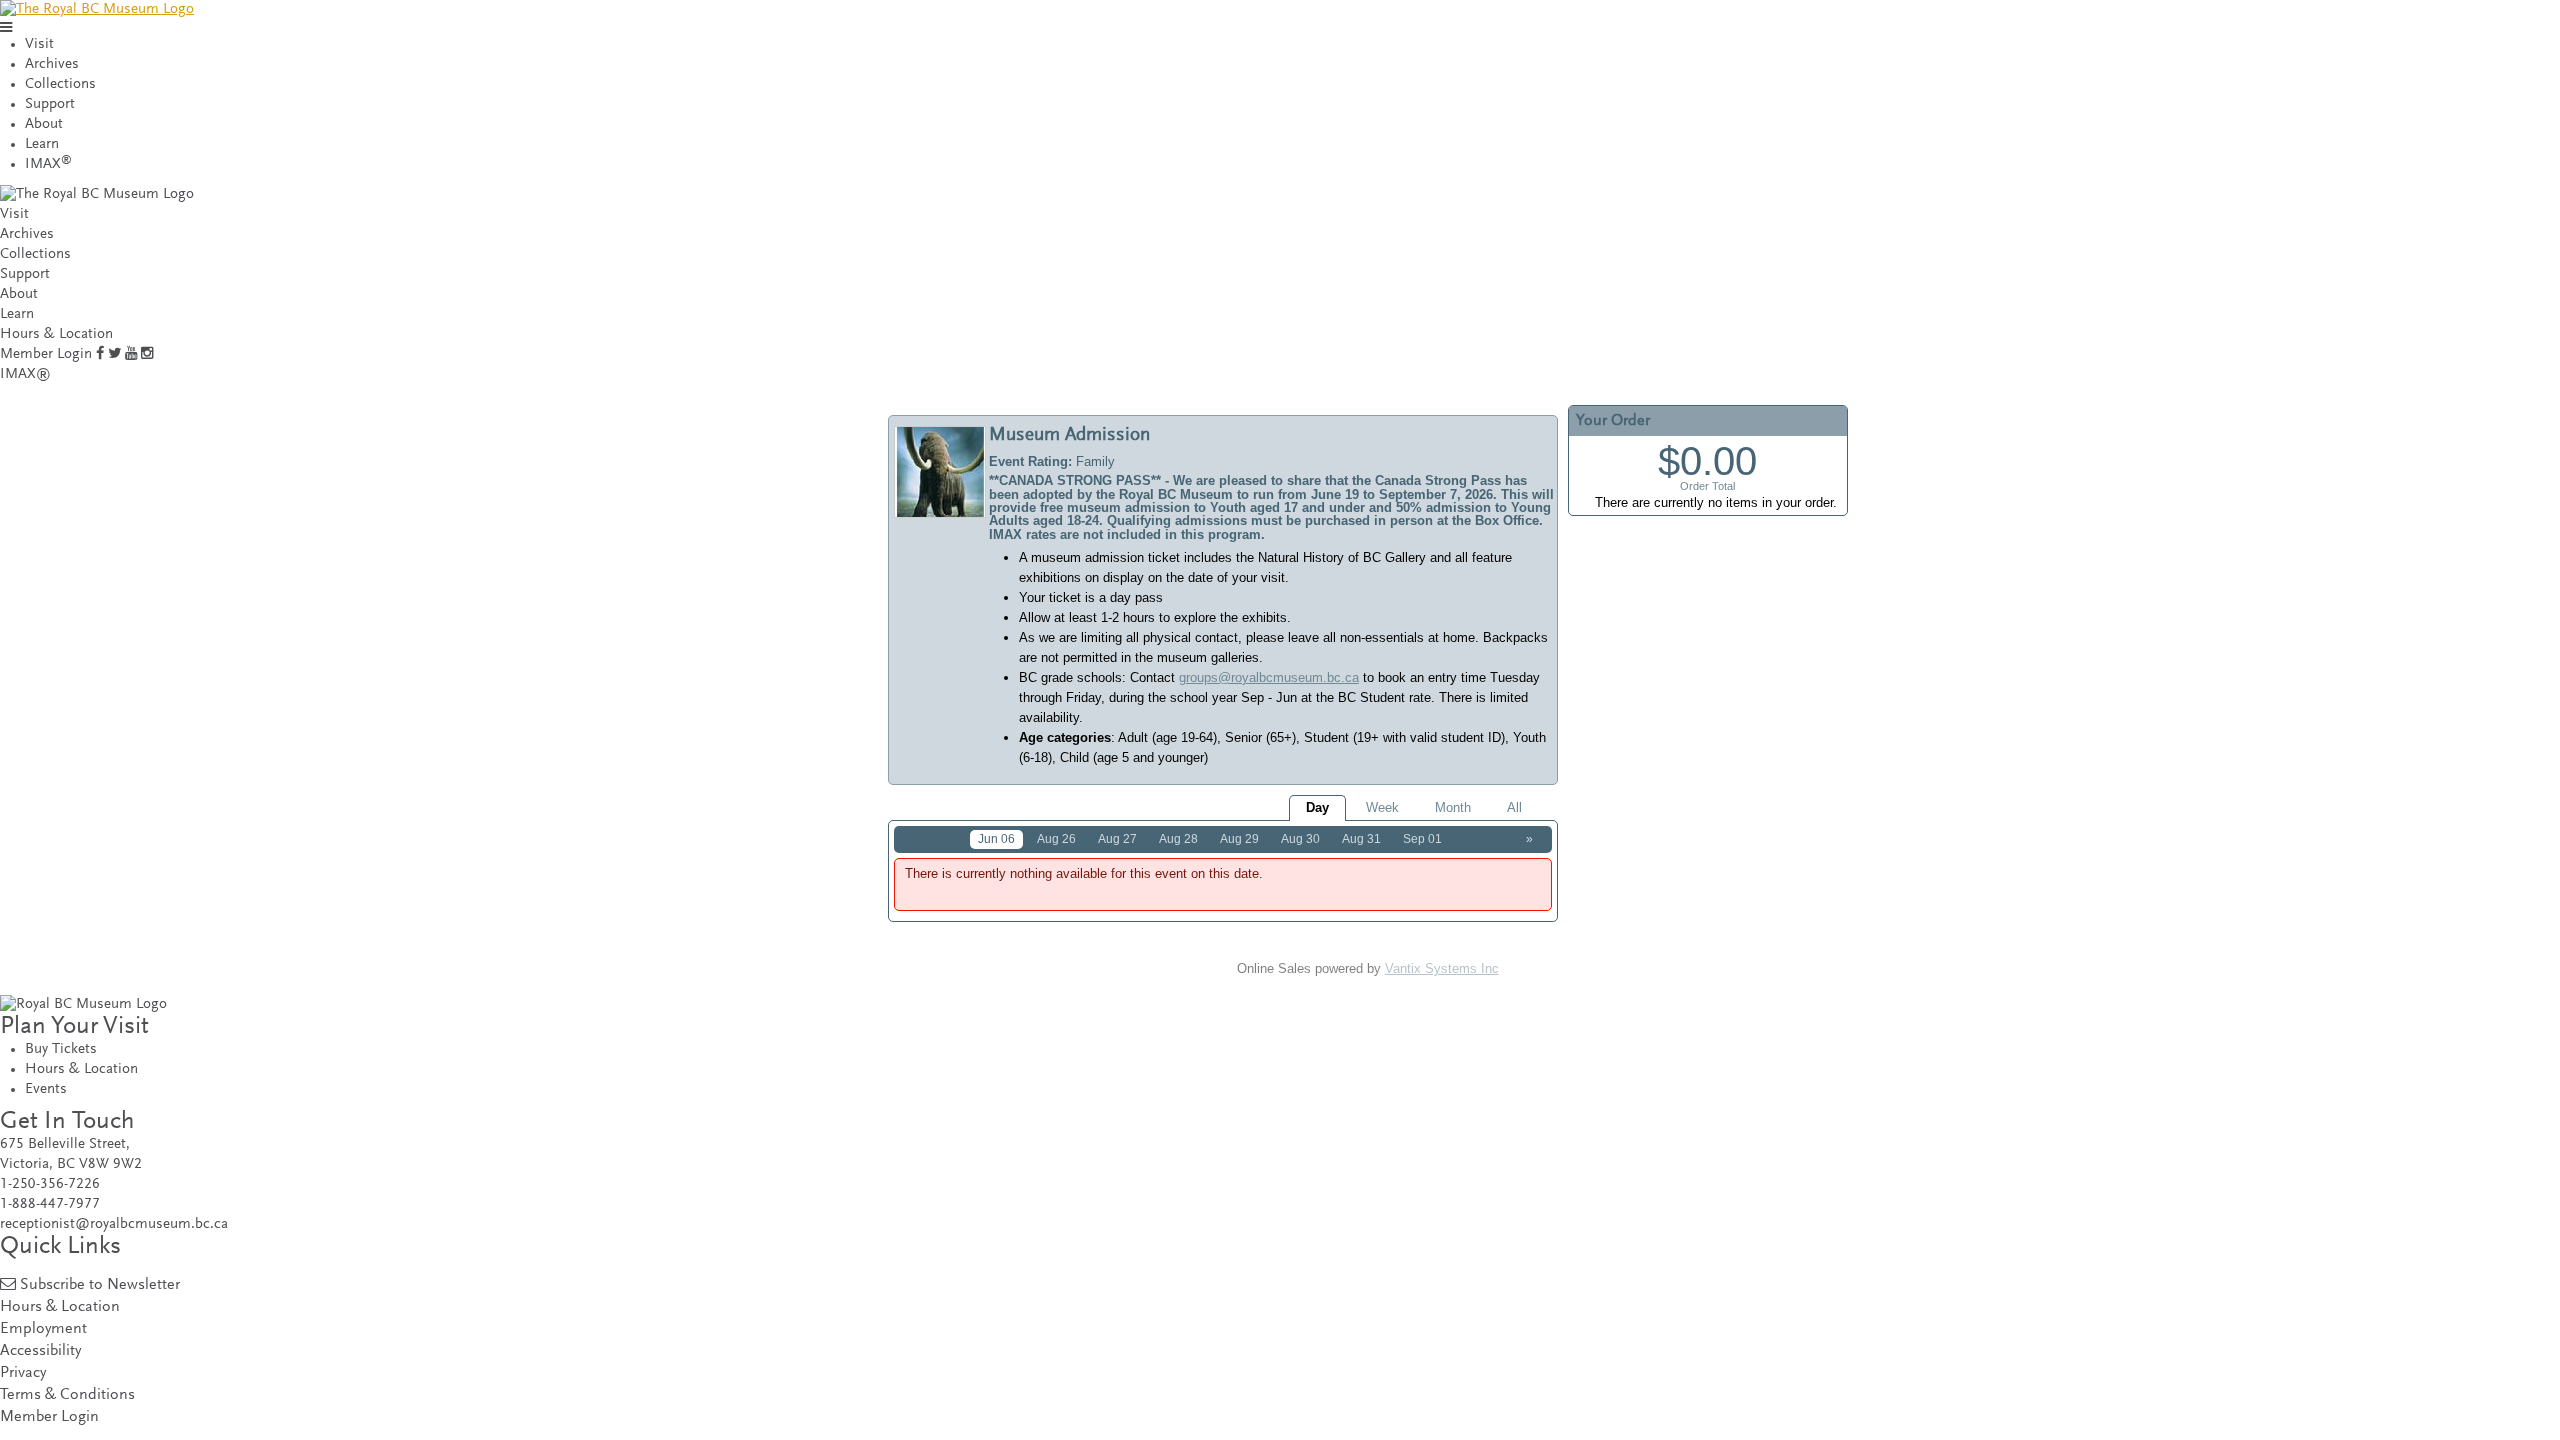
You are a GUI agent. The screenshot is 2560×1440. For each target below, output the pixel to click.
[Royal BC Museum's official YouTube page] (131, 354)
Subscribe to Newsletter (100, 1285)
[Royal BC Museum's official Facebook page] (100, 354)
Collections (60, 84)
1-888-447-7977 (50, 1204)
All (1514, 807)
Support (50, 104)
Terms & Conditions (67, 1395)
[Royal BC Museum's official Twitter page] (114, 354)
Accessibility (40, 1351)
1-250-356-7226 (50, 1184)
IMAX (48, 164)
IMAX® (25, 374)
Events (46, 1089)
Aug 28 (1178, 839)
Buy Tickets (61, 1049)
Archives (52, 64)
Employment (43, 1329)
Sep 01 (1422, 839)
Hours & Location (56, 334)
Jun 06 (996, 839)
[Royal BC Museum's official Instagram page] (147, 354)
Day (1317, 807)
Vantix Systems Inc (1442, 968)
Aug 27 (1117, 839)
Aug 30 (1300, 839)
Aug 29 (1239, 839)
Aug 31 (1361, 839)
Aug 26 (1056, 839)
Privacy (23, 1373)
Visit (39, 44)
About (44, 124)
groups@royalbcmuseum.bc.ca (1269, 677)
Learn (42, 144)
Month (1453, 807)
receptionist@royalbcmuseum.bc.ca (114, 1224)
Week (1382, 807)
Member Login (46, 354)
